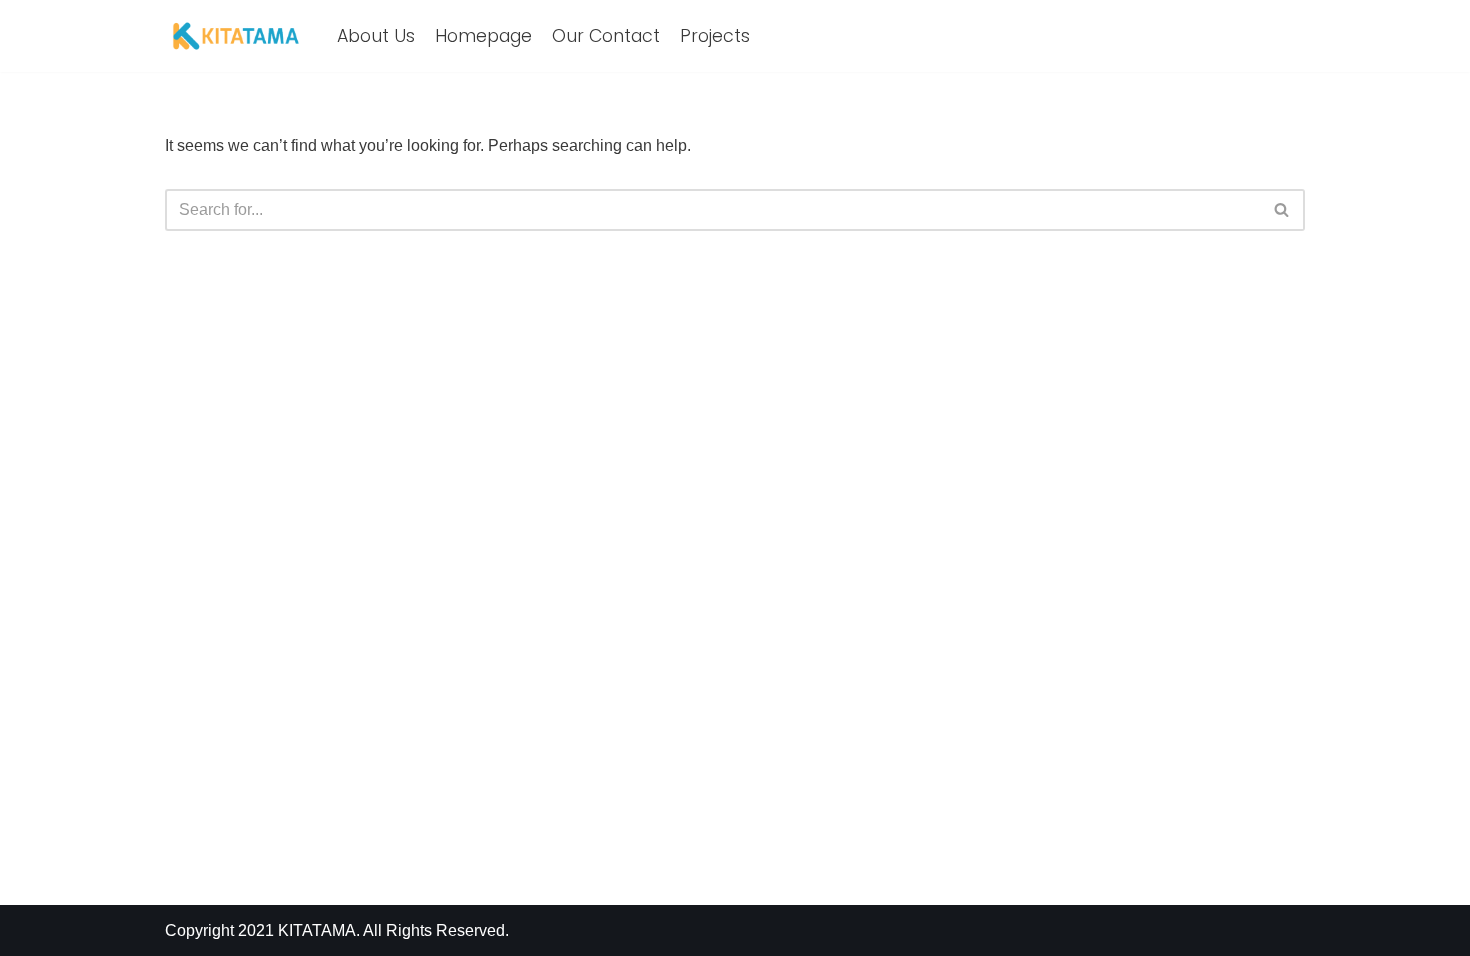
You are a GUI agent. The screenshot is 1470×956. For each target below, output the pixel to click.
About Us (376, 36)
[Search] (1282, 210)
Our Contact (606, 36)
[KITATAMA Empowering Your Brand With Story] (236, 36)
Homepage (483, 36)
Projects (715, 36)
